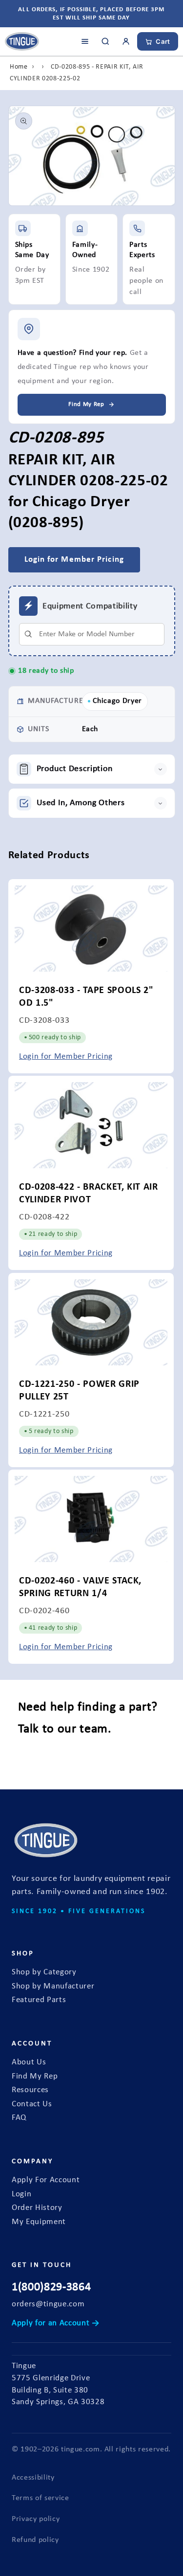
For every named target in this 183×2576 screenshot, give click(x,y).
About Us (29, 2062)
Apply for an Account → (56, 2323)
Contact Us (32, 2104)
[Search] (105, 41)
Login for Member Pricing (66, 1057)
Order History (37, 2208)
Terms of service (41, 2498)
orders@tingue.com (48, 2304)
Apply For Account (46, 2180)
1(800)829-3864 (51, 2287)
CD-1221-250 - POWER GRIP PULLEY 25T (79, 1390)
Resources (30, 2090)
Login (21, 2194)
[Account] (126, 41)
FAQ (19, 2118)
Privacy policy (36, 2519)
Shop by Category (44, 1972)
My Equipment (39, 2222)
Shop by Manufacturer (53, 1987)
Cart (163, 41)
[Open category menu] (85, 41)
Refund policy (35, 2540)
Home (19, 67)
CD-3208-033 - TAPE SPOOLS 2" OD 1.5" (86, 996)
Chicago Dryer (118, 701)
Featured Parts (39, 2000)
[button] (92, 769)
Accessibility (33, 2478)
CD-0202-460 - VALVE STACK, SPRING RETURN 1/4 (80, 1587)
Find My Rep (35, 2077)
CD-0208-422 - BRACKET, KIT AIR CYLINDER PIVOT (89, 1194)
